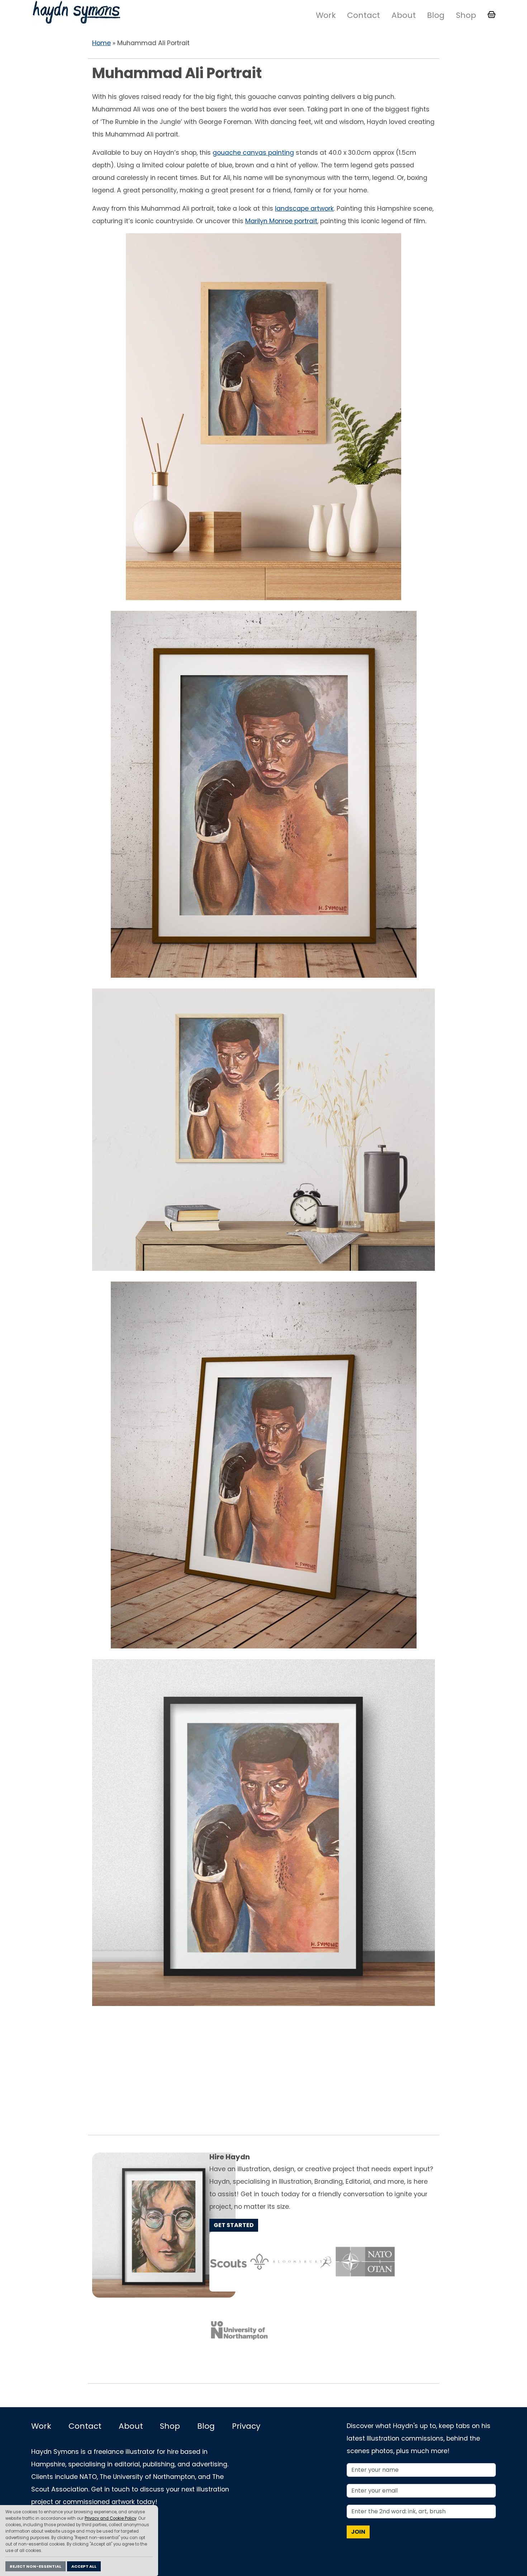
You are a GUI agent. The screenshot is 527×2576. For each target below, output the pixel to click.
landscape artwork (304, 209)
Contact (364, 15)
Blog (436, 15)
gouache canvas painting (253, 153)
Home (101, 43)
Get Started (234, 2225)
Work (326, 15)
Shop (466, 15)
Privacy (246, 2426)
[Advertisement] (263, 2070)
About (404, 15)
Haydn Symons (76, 12)
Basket (492, 15)
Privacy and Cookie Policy (110, 2518)
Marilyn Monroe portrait (281, 221)
